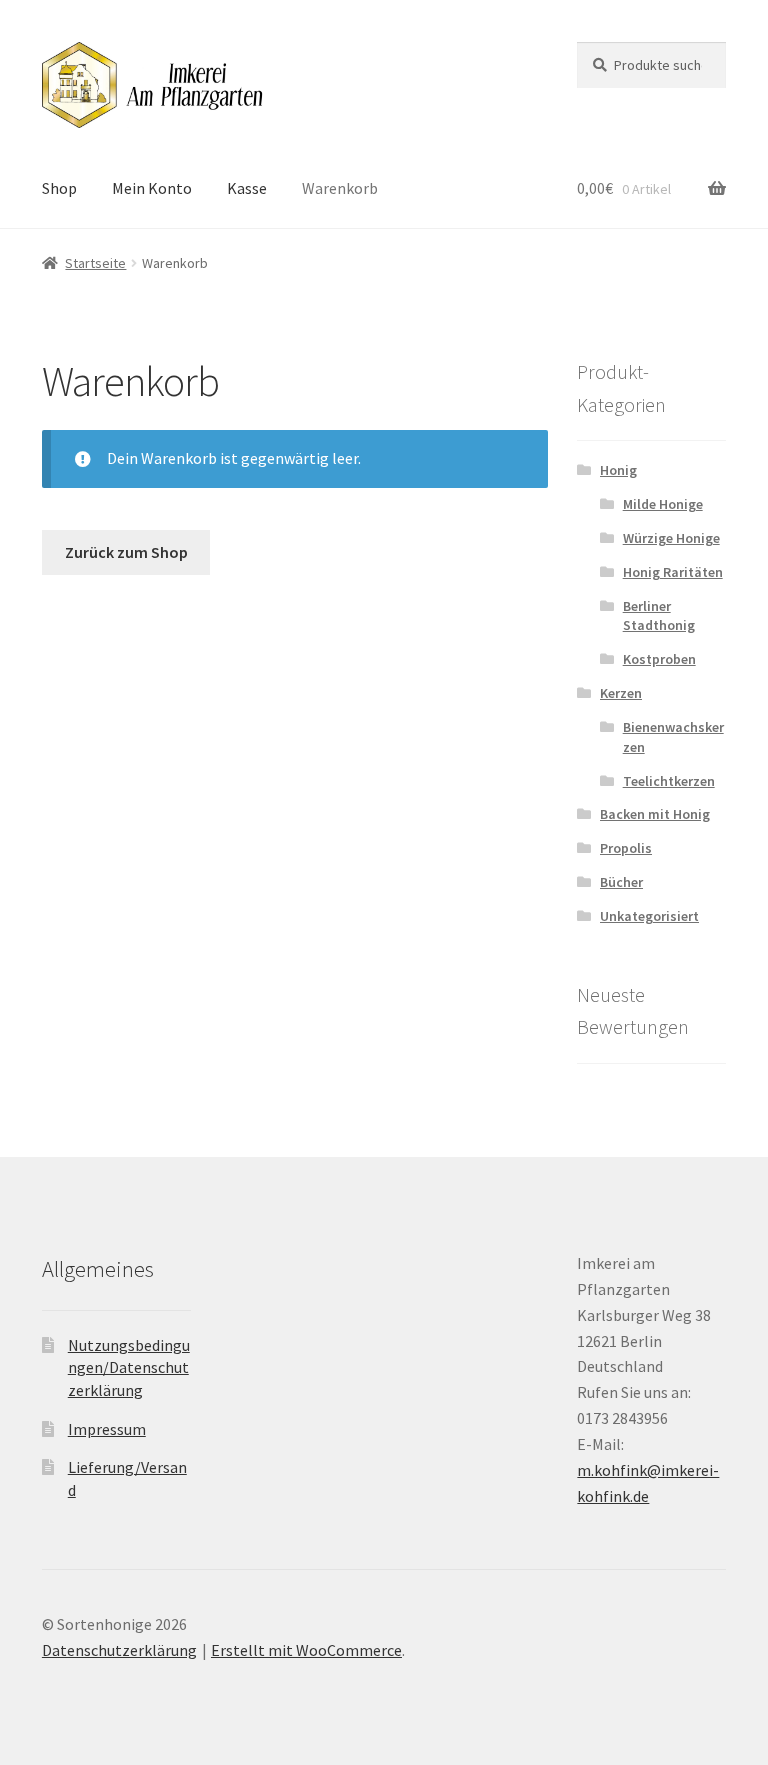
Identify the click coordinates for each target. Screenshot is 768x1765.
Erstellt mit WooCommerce (306, 1650)
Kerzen (621, 693)
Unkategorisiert (649, 916)
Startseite (95, 263)
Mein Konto (152, 188)
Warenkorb (340, 188)
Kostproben (659, 659)
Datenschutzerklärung (119, 1650)
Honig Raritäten (673, 572)
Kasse (247, 188)
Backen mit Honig (655, 814)
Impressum (107, 1429)
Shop (59, 188)
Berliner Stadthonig (659, 616)
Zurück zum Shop (126, 552)
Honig (618, 470)
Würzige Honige (671, 538)
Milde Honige (663, 504)
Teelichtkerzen (669, 781)
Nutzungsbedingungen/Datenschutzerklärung (129, 1367)
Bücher (621, 882)
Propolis (626, 848)
